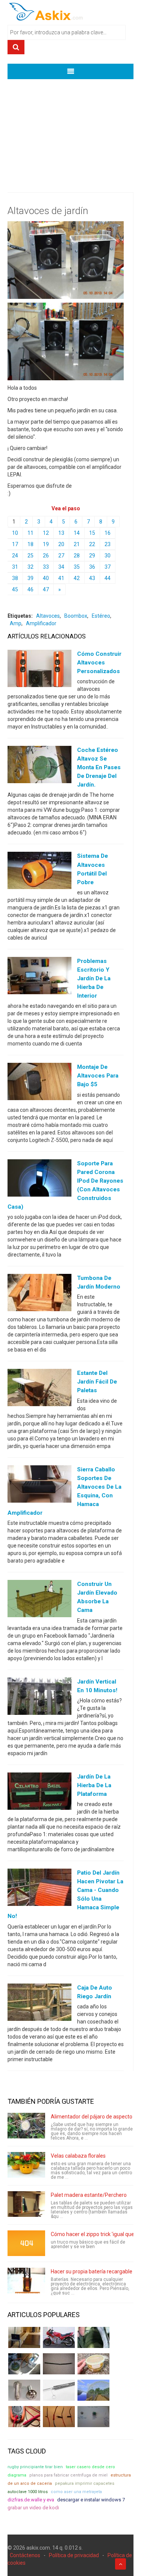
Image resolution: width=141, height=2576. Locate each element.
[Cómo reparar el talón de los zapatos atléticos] (93, 2337)
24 (15, 556)
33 (46, 567)
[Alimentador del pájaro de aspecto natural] (26, 2126)
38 (15, 578)
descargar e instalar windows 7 (91, 2500)
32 (30, 567)
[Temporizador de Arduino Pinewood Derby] (24, 2337)
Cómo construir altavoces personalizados (99, 663)
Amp (16, 623)
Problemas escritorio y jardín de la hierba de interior (94, 978)
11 (30, 533)
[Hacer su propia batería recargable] (26, 2281)
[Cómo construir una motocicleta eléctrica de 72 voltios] (59, 2337)
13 (61, 533)
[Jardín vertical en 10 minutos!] (39, 1697)
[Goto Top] (121, 2564)
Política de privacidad (74, 2555)
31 (15, 567)
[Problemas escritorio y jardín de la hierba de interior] (39, 977)
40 (46, 578)
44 (108, 578)
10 (15, 533)
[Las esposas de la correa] (59, 2364)
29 (92, 556)
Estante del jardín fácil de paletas (97, 1382)
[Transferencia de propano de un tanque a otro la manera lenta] (24, 2364)
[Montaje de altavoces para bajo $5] (39, 1083)
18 (30, 544)
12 (46, 533)
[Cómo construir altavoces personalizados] (39, 670)
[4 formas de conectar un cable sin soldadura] (59, 2417)
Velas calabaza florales (78, 2156)
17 (15, 544)
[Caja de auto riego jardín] (39, 2004)
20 (61, 544)
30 (108, 556)
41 (61, 578)
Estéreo (101, 616)
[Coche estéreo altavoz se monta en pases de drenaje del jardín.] (39, 766)
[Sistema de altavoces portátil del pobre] (39, 872)
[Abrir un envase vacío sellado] (93, 2364)
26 (46, 556)
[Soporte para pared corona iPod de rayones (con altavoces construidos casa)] (39, 1179)
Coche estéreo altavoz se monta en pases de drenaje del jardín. (99, 767)
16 (108, 533)
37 (108, 567)
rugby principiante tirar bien (35, 2467)
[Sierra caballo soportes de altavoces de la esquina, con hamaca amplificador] (39, 1485)
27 (61, 556)
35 (77, 567)
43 (92, 578)
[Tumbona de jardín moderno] (39, 1294)
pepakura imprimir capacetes (85, 2483)
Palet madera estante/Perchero (89, 2195)
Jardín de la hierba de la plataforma (94, 1785)
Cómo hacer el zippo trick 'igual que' (93, 2234)
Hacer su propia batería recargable (92, 2271)
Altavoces (48, 616)
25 (30, 556)
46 (30, 589)
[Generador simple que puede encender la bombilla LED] (93, 2417)
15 (92, 533)
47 (46, 589)
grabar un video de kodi (33, 2508)
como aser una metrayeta (76, 2492)
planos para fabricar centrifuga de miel (68, 2475)
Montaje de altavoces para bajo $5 (98, 1076)
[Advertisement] (70, 130)
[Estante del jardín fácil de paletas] (39, 1389)
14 (77, 533)
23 (108, 544)
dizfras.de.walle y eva (31, 2500)
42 (77, 578)
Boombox (76, 616)
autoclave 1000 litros (28, 2492)
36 (92, 567)
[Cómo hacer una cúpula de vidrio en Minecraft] (93, 2390)
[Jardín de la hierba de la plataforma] (39, 1792)
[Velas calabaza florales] (26, 2165)
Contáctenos (25, 2555)
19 (46, 544)
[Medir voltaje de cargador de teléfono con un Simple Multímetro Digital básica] (24, 2417)
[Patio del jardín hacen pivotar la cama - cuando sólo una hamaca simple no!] (39, 1889)
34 (61, 567)
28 (77, 556)
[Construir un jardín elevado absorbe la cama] (39, 1600)
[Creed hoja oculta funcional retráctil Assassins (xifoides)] (59, 2390)
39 (30, 578)
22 (92, 544)
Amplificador (41, 623)
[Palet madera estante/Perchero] (26, 2204)
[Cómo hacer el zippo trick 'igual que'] (26, 2243)
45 (15, 589)
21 (77, 544)
